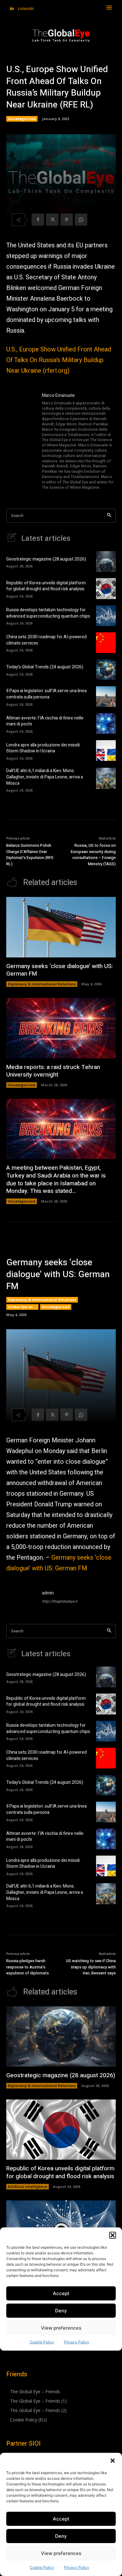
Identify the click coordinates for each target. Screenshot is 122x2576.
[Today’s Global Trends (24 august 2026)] (106, 670)
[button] (113, 2461)
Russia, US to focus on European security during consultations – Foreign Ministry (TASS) (93, 855)
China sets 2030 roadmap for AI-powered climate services (46, 640)
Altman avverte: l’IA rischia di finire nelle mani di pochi (45, 721)
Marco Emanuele (58, 395)
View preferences (61, 2553)
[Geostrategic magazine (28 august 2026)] (106, 561)
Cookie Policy (42, 2567)
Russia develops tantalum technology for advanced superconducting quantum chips (48, 613)
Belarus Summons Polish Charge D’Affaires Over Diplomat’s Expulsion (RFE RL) (30, 855)
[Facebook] (38, 220)
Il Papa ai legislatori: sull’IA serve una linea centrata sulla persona (46, 694)
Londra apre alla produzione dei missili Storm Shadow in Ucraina (43, 748)
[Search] (109, 516)
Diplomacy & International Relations (42, 984)
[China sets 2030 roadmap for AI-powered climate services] (106, 643)
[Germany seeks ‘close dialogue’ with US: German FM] (61, 927)
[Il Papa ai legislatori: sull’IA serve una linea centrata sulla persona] (106, 697)
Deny (61, 2536)
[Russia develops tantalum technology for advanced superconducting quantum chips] (106, 616)
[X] (52, 220)
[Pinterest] (67, 220)
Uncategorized (22, 119)
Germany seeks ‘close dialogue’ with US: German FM (60, 970)
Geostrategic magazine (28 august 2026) (46, 559)
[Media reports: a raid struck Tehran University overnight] (61, 1028)
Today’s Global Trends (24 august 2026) (45, 667)
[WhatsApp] (81, 220)
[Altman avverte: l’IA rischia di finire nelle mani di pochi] (106, 724)
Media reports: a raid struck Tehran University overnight (53, 1071)
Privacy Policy (76, 2567)
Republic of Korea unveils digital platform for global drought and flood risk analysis (46, 586)
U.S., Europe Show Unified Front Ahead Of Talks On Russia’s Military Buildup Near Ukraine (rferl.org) (59, 360)
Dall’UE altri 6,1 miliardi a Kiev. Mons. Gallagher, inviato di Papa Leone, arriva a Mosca (45, 777)
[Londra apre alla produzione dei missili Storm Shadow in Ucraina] (106, 751)
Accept (61, 2519)
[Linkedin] (12, 9)
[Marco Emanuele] (21, 442)
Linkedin (26, 8)
